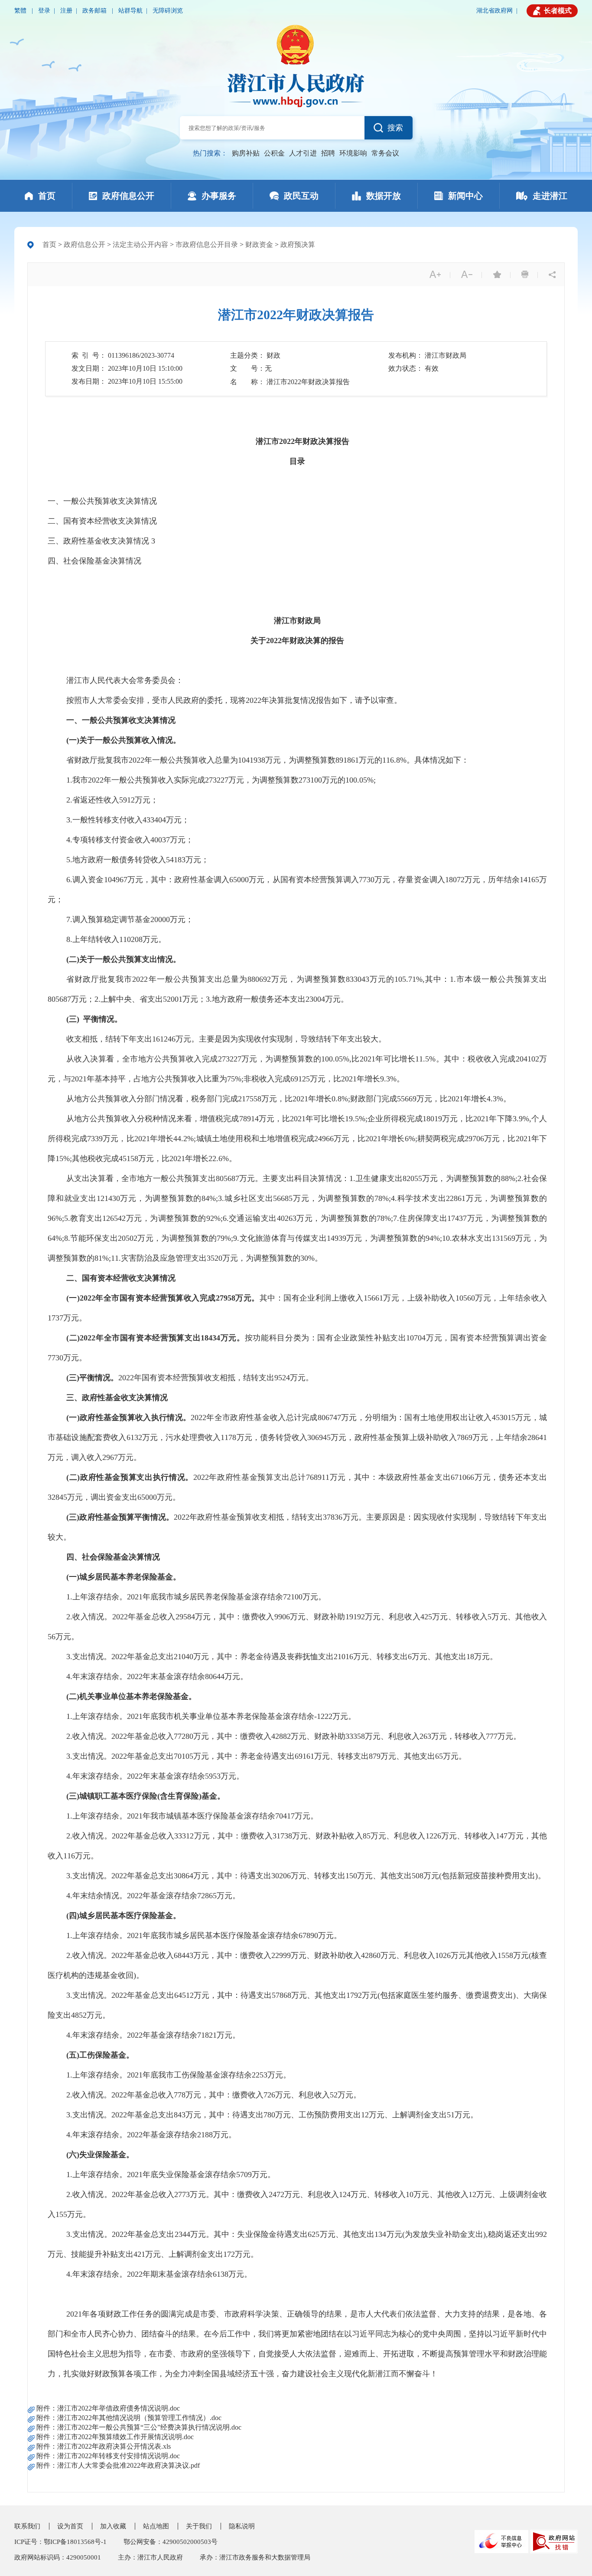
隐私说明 (242, 2526)
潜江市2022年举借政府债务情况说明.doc (119, 2408)
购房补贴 (246, 153)
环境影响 (353, 153)
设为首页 (70, 2526)
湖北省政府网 (494, 11)
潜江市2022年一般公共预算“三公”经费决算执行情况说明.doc (149, 2427)
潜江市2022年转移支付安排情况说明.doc (119, 2456)
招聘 (328, 153)
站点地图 (156, 2526)
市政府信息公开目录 (207, 244)
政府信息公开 (85, 244)
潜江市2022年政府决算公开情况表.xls (114, 2446)
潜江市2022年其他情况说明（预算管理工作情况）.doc (139, 2418)
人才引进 (303, 153)
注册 (66, 11)
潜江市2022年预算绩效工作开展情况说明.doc (125, 2437)
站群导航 (130, 11)
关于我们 (199, 2526)
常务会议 (385, 153)
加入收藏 (113, 2526)
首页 (49, 244)
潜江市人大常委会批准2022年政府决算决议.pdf (128, 2465)
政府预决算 (298, 244)
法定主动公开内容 (140, 244)
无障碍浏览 (168, 11)
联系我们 (27, 2526)
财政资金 (259, 244)
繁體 (21, 11)
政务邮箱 (95, 11)
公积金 (274, 153)
